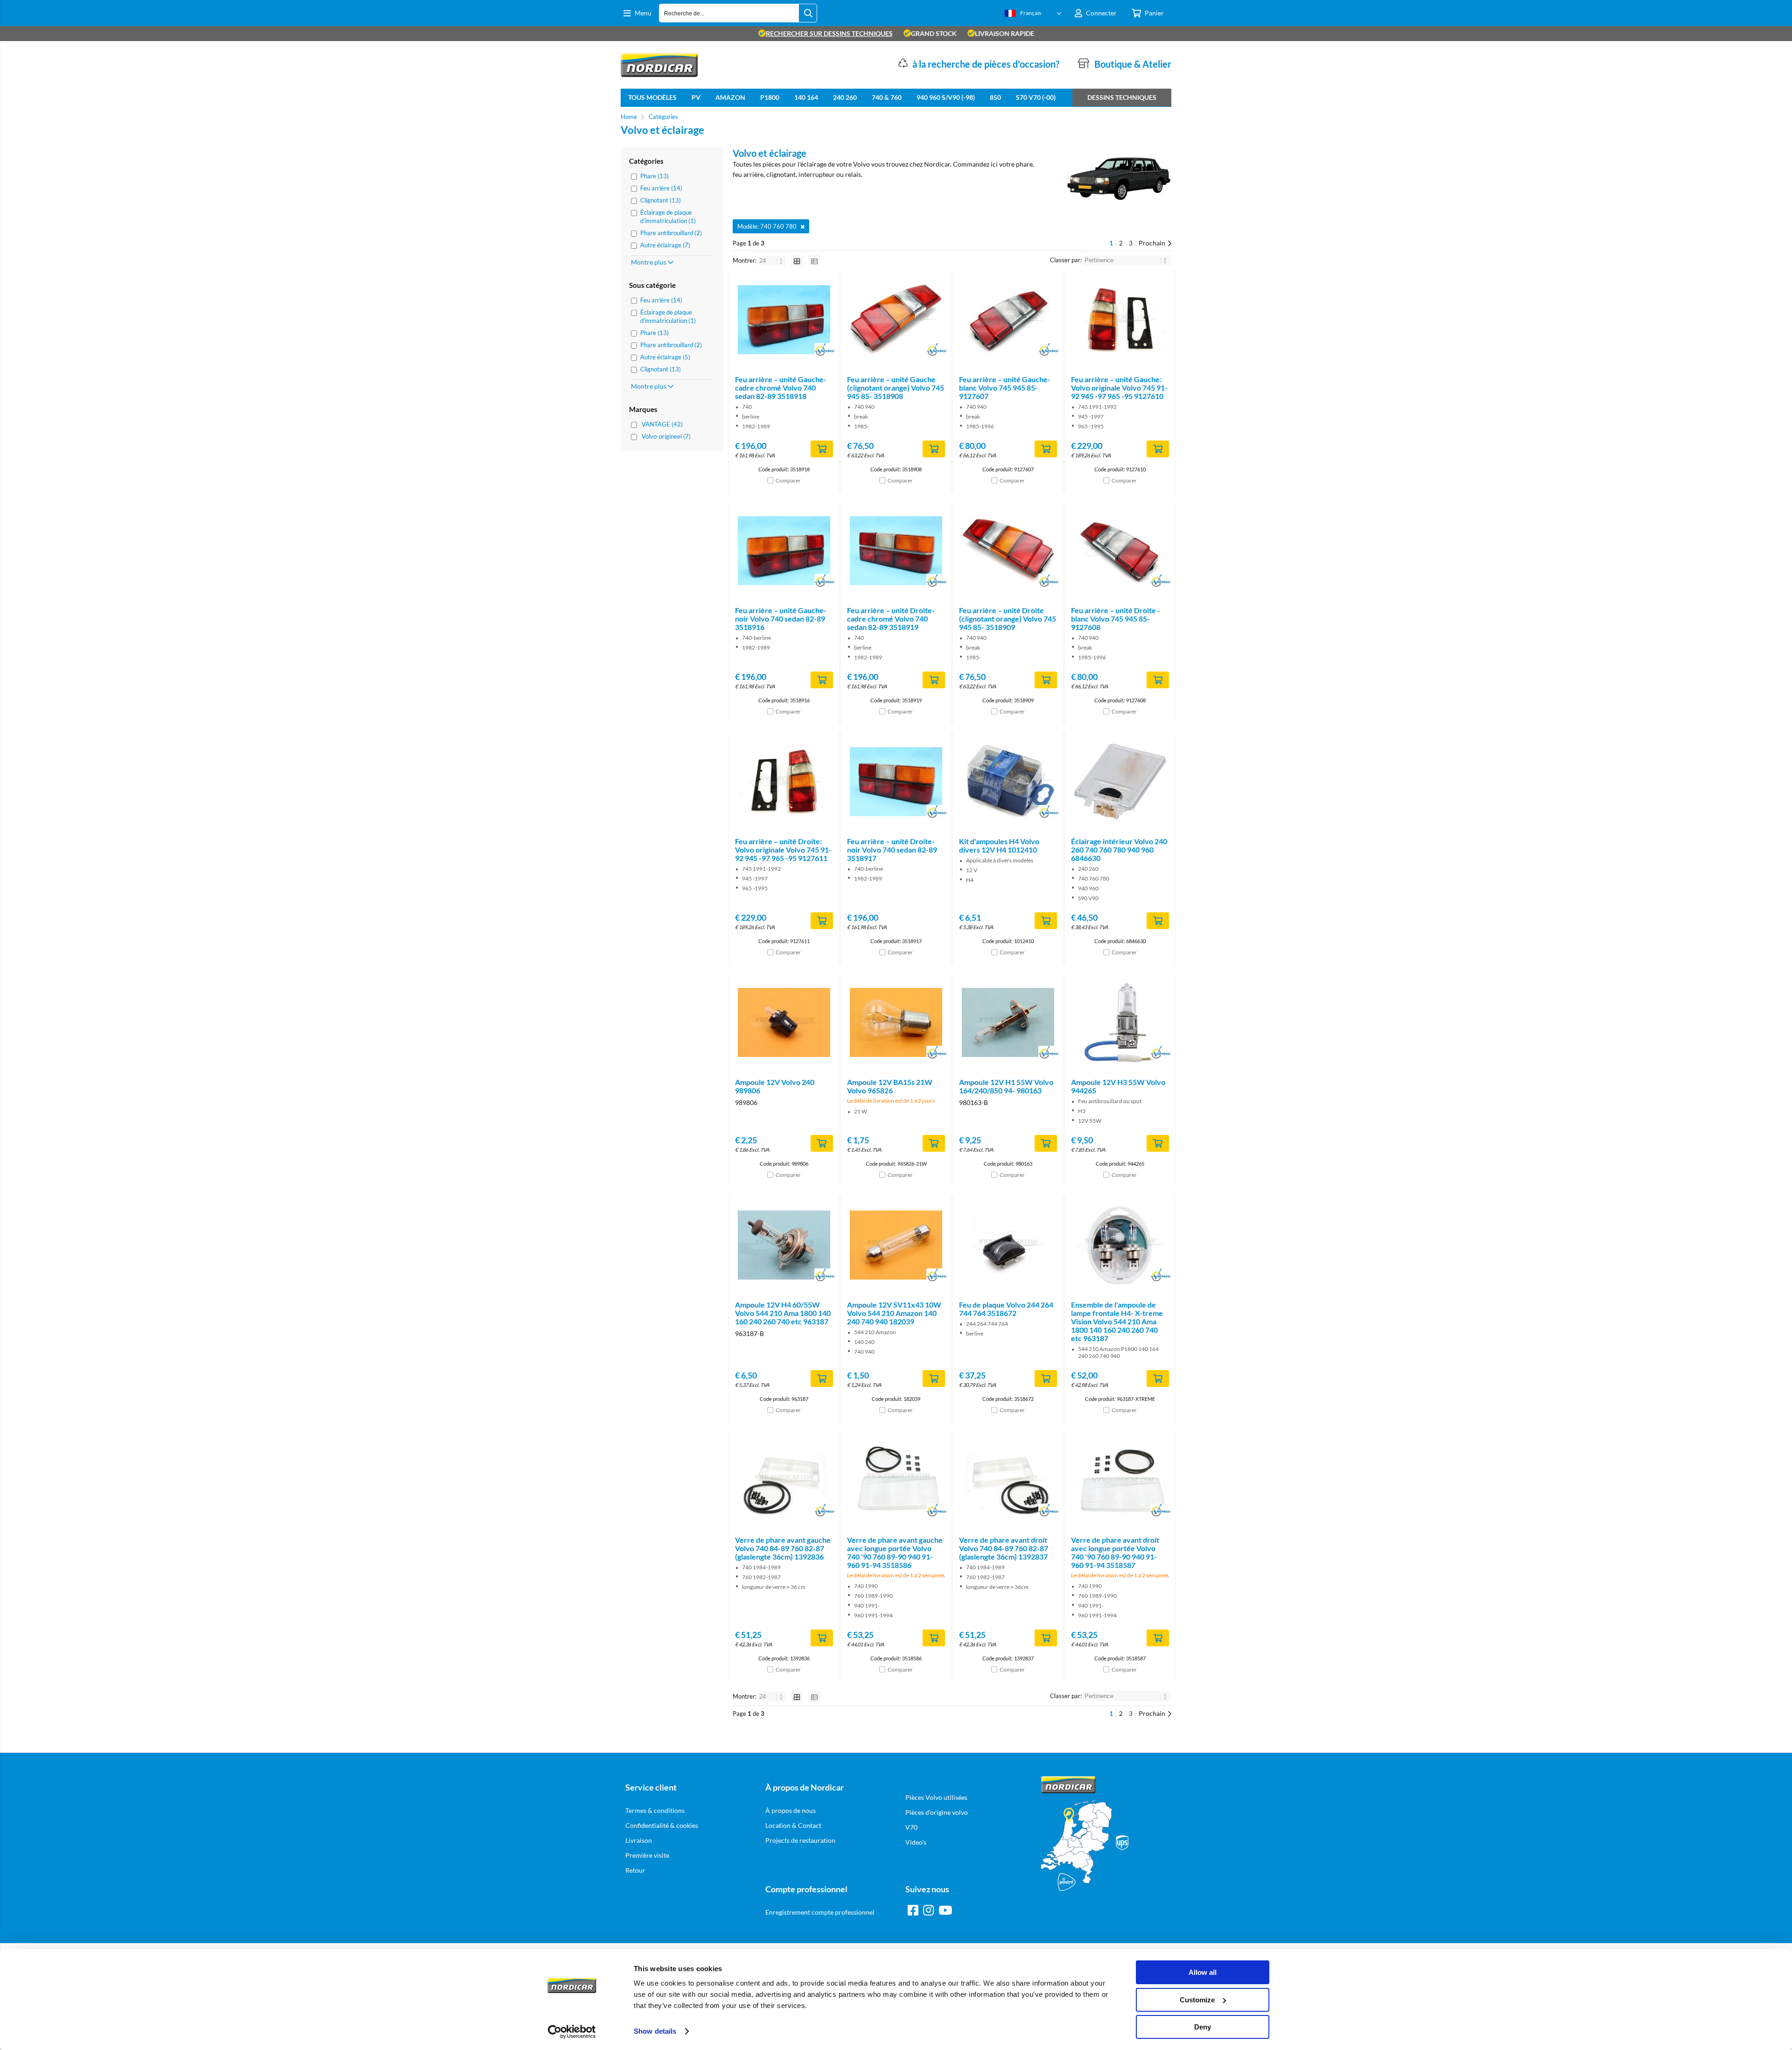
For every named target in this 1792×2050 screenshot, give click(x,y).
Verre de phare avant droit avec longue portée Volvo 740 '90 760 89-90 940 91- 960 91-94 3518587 (1115, 1552)
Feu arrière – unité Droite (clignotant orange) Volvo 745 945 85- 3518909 (1008, 619)
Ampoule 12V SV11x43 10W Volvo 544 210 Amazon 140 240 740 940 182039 (894, 1313)
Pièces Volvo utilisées (936, 1797)
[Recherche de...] (808, 13)
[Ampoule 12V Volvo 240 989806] (784, 1022)
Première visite (647, 1855)
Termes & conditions (655, 1810)
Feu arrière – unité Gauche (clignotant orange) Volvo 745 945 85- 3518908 (896, 388)
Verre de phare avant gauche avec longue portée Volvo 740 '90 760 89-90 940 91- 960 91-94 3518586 (895, 1552)
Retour (635, 1870)
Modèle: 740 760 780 (767, 226)
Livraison (639, 1840)
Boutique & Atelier (1133, 64)
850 (995, 97)
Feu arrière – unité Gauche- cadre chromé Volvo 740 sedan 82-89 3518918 (781, 388)
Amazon (730, 97)
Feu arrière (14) (661, 188)
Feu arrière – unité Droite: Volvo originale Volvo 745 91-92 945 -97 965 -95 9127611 (783, 850)
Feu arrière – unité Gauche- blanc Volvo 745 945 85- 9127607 (1005, 388)
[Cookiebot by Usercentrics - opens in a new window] (572, 2032)
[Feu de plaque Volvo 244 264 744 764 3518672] (1008, 1245)
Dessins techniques (1122, 97)
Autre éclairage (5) (665, 357)
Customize (1197, 2000)
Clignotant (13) (661, 200)
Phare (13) (654, 176)
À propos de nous (791, 1810)
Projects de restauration (800, 1840)
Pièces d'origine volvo (937, 1812)
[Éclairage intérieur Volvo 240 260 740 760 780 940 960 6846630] (1120, 782)
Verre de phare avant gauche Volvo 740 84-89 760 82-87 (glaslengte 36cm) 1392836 (783, 1548)
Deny (1203, 2027)
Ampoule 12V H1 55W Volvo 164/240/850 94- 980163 (1006, 1086)
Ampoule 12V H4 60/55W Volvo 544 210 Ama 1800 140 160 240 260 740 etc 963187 (783, 1313)
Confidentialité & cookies (662, 1825)
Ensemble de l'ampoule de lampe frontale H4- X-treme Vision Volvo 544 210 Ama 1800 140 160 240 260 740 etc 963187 (1117, 1321)
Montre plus (649, 262)
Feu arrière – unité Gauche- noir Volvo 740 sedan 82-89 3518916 (781, 619)
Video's (916, 1842)
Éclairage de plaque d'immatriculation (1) (668, 217)
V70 (911, 1827)
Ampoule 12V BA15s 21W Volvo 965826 (890, 1086)
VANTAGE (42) (662, 424)
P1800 (770, 97)
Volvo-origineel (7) (666, 436)
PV (696, 97)
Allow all (1203, 1972)
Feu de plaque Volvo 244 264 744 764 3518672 (1006, 1309)
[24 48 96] (773, 260)
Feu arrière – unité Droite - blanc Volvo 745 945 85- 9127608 (1116, 619)
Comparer (788, 480)
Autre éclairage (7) (665, 245)
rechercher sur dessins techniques (829, 33)
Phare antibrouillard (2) (671, 233)
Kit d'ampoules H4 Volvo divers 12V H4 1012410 (999, 845)
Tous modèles (652, 97)
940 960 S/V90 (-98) (946, 97)
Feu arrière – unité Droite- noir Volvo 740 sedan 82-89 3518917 (892, 850)
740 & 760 (887, 97)
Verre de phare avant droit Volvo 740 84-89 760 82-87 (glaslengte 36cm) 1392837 (1004, 1548)
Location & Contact (793, 1825)
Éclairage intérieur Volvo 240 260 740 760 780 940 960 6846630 (1119, 850)
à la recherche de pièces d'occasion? (986, 64)
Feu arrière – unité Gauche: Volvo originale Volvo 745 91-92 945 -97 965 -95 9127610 (1119, 388)
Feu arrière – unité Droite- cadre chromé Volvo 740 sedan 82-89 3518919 (891, 619)
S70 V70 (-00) (1036, 97)
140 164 (806, 97)
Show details (655, 2031)
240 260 (845, 97)
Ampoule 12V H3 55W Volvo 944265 (1118, 1086)
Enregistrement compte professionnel (820, 1912)
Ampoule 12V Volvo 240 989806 (775, 1086)
